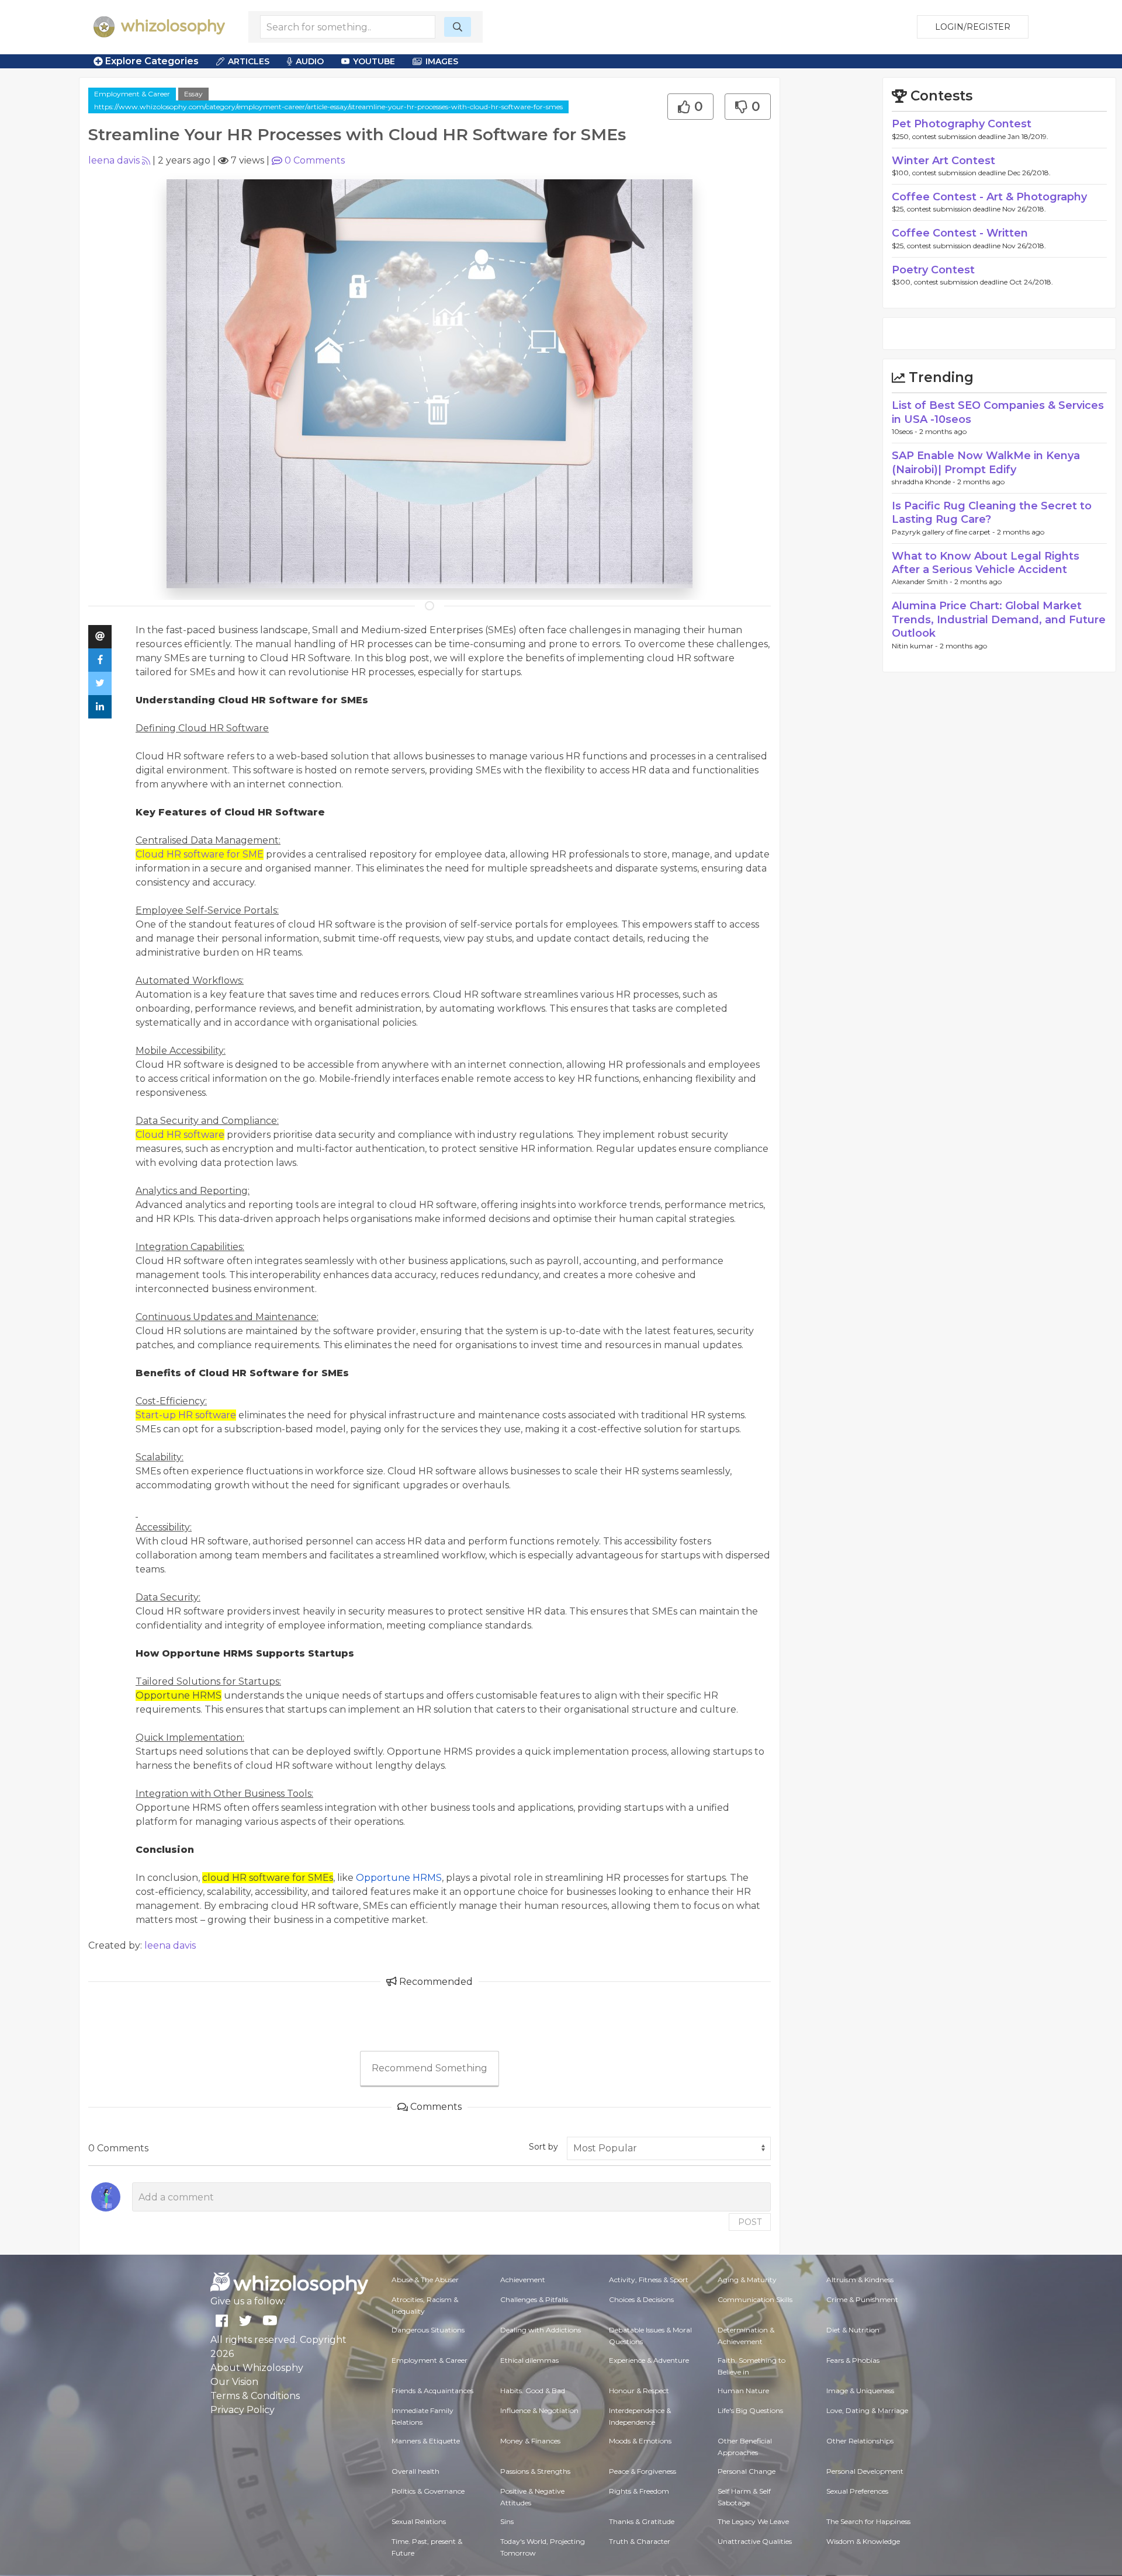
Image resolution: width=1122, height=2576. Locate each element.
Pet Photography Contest (962, 124)
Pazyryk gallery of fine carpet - (944, 532)
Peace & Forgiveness (643, 2471)
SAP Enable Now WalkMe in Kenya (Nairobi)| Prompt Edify (986, 462)
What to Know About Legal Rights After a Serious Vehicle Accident (986, 563)
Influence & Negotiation (539, 2410)
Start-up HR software (186, 1415)
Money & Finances (530, 2441)
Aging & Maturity (747, 2280)
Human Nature (743, 2391)
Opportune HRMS (399, 1878)
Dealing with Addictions (541, 2330)
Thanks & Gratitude (642, 2521)
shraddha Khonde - (924, 482)
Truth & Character (640, 2541)
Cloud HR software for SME (200, 854)
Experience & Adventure (649, 2360)
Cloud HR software (180, 1135)
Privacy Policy (243, 2410)
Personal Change (747, 2471)
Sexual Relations (419, 2521)
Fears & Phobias (853, 2360)
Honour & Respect (639, 2391)
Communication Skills (755, 2299)
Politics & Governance (428, 2491)
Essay (193, 94)
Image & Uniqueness (860, 2391)
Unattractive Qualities (755, 2541)
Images (442, 61)
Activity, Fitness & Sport (649, 2280)
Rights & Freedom (639, 2491)
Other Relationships (860, 2441)
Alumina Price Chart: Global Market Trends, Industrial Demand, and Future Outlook (999, 619)
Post (750, 2222)
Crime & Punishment (862, 2299)
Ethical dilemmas (529, 2360)
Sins (507, 2521)
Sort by (543, 2147)
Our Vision (234, 2382)
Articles (249, 61)
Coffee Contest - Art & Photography (989, 197)
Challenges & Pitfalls (534, 2299)
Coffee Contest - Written (960, 233)
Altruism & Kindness (860, 2280)
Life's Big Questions (750, 2410)
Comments (315, 160)
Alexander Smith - (923, 581)
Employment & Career (132, 94)
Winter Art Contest (943, 161)
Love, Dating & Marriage (867, 2410)
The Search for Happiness (868, 2521)
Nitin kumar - (916, 646)
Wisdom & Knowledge (863, 2541)
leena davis (114, 160)
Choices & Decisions (641, 2299)
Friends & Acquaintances (432, 2391)
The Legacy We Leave (753, 2521)
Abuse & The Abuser (425, 2280)
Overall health (415, 2471)
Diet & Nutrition (853, 2330)
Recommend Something (430, 2068)
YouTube (374, 61)
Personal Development (865, 2471)
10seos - (905, 431)
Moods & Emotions (640, 2441)
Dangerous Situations (428, 2330)
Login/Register (973, 27)
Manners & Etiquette (426, 2441)
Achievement (523, 2280)
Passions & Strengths (535, 2471)
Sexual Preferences (857, 2491)
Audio (310, 61)
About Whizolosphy (257, 2368)
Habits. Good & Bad (533, 2391)
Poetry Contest (933, 270)
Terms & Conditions (255, 2396)
